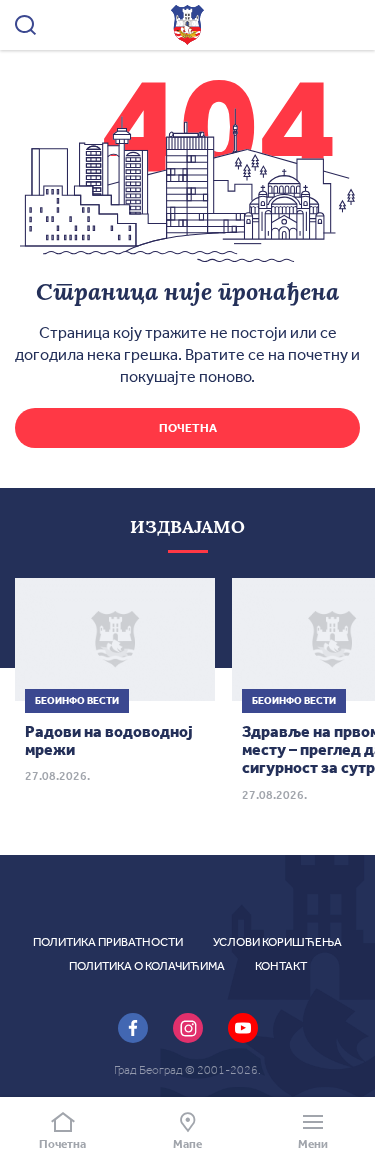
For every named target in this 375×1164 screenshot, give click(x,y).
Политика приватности (108, 942)
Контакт (281, 966)
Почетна (188, 428)
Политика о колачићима (147, 966)
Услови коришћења (277, 942)
